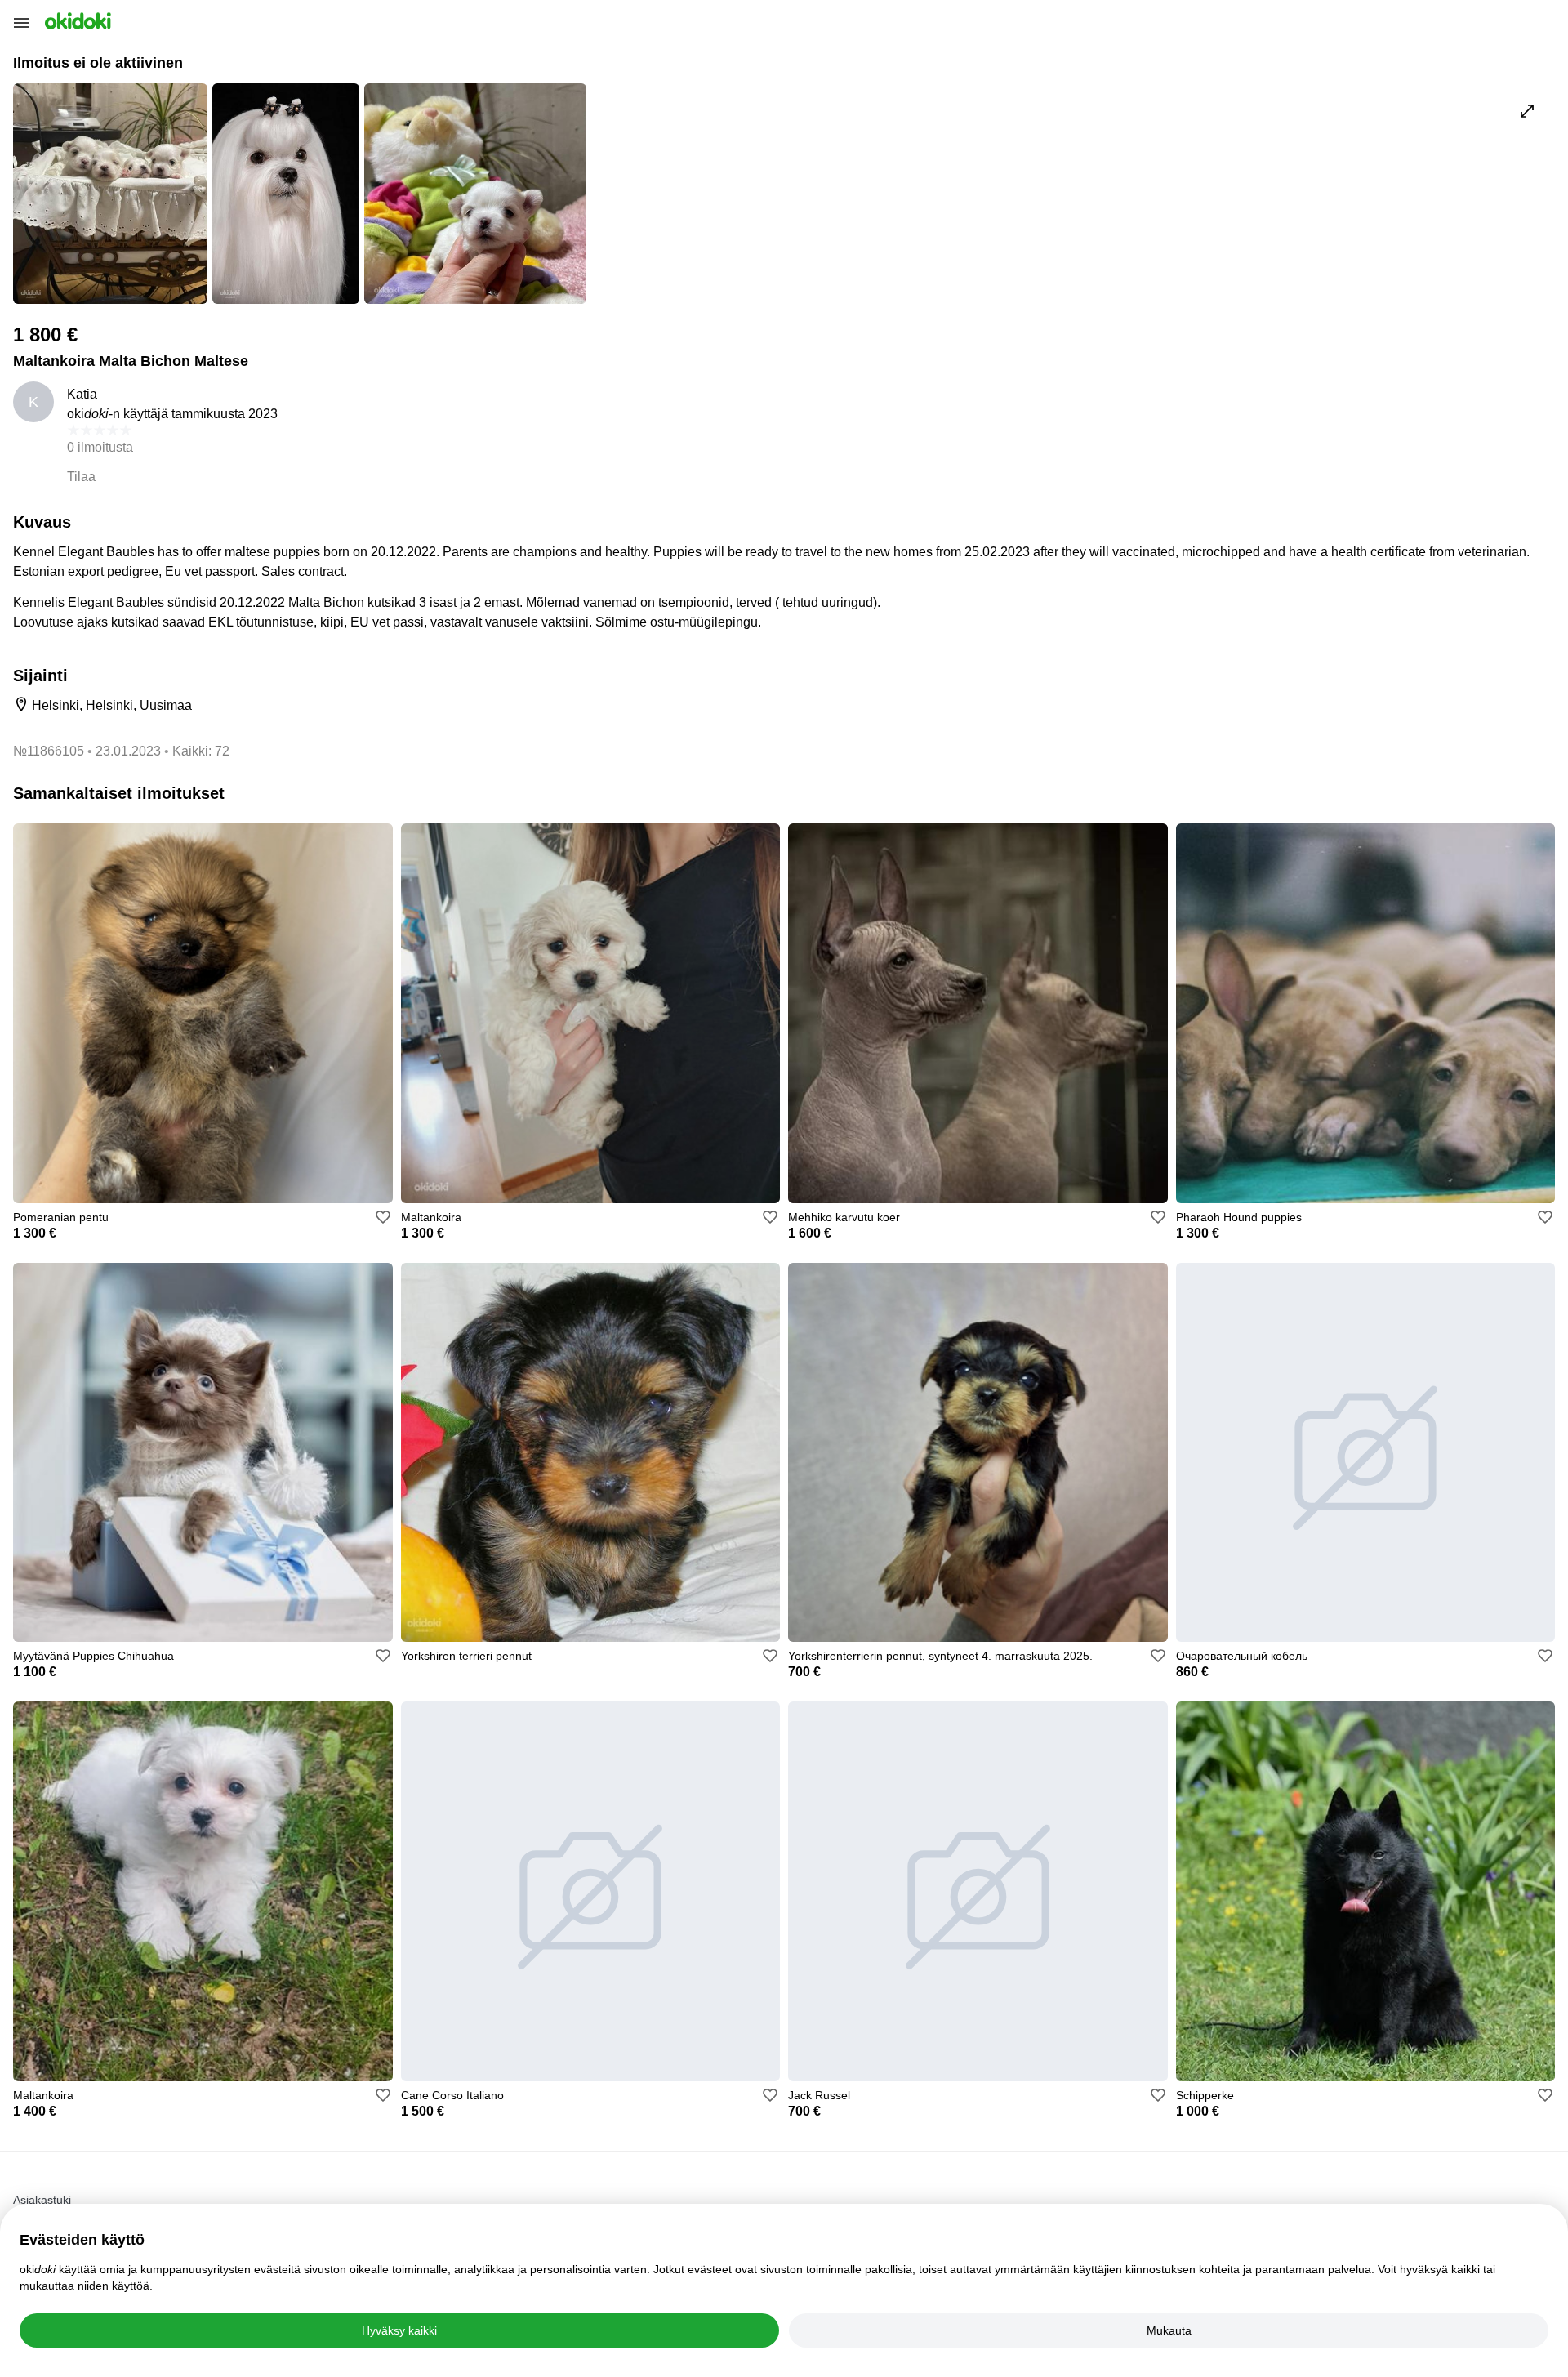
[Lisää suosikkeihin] (383, 1217)
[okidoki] (76, 21)
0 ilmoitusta (100, 447)
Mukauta (1169, 2330)
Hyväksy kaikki (399, 2330)
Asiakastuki (42, 2200)
